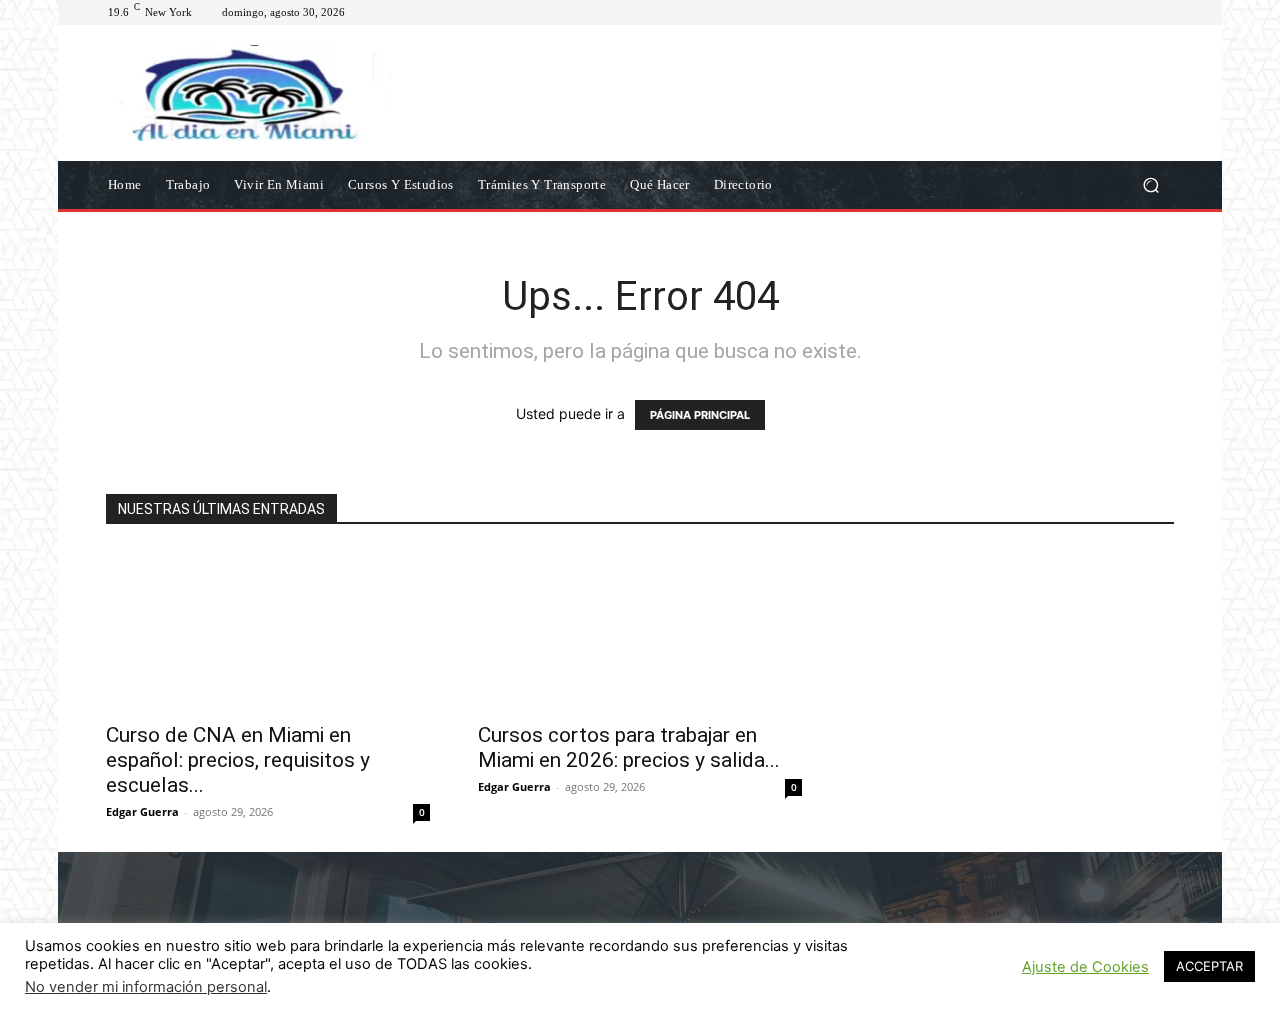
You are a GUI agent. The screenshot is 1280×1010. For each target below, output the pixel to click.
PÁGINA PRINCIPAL (700, 415)
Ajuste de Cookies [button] (1085, 967)
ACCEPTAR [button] (1209, 966)
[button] (1150, 184)
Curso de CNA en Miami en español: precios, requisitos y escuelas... (238, 760)
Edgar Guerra (142, 811)
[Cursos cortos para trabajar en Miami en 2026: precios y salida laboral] (640, 630)
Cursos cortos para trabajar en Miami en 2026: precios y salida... (629, 747)
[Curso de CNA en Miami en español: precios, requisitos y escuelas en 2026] (268, 630)
